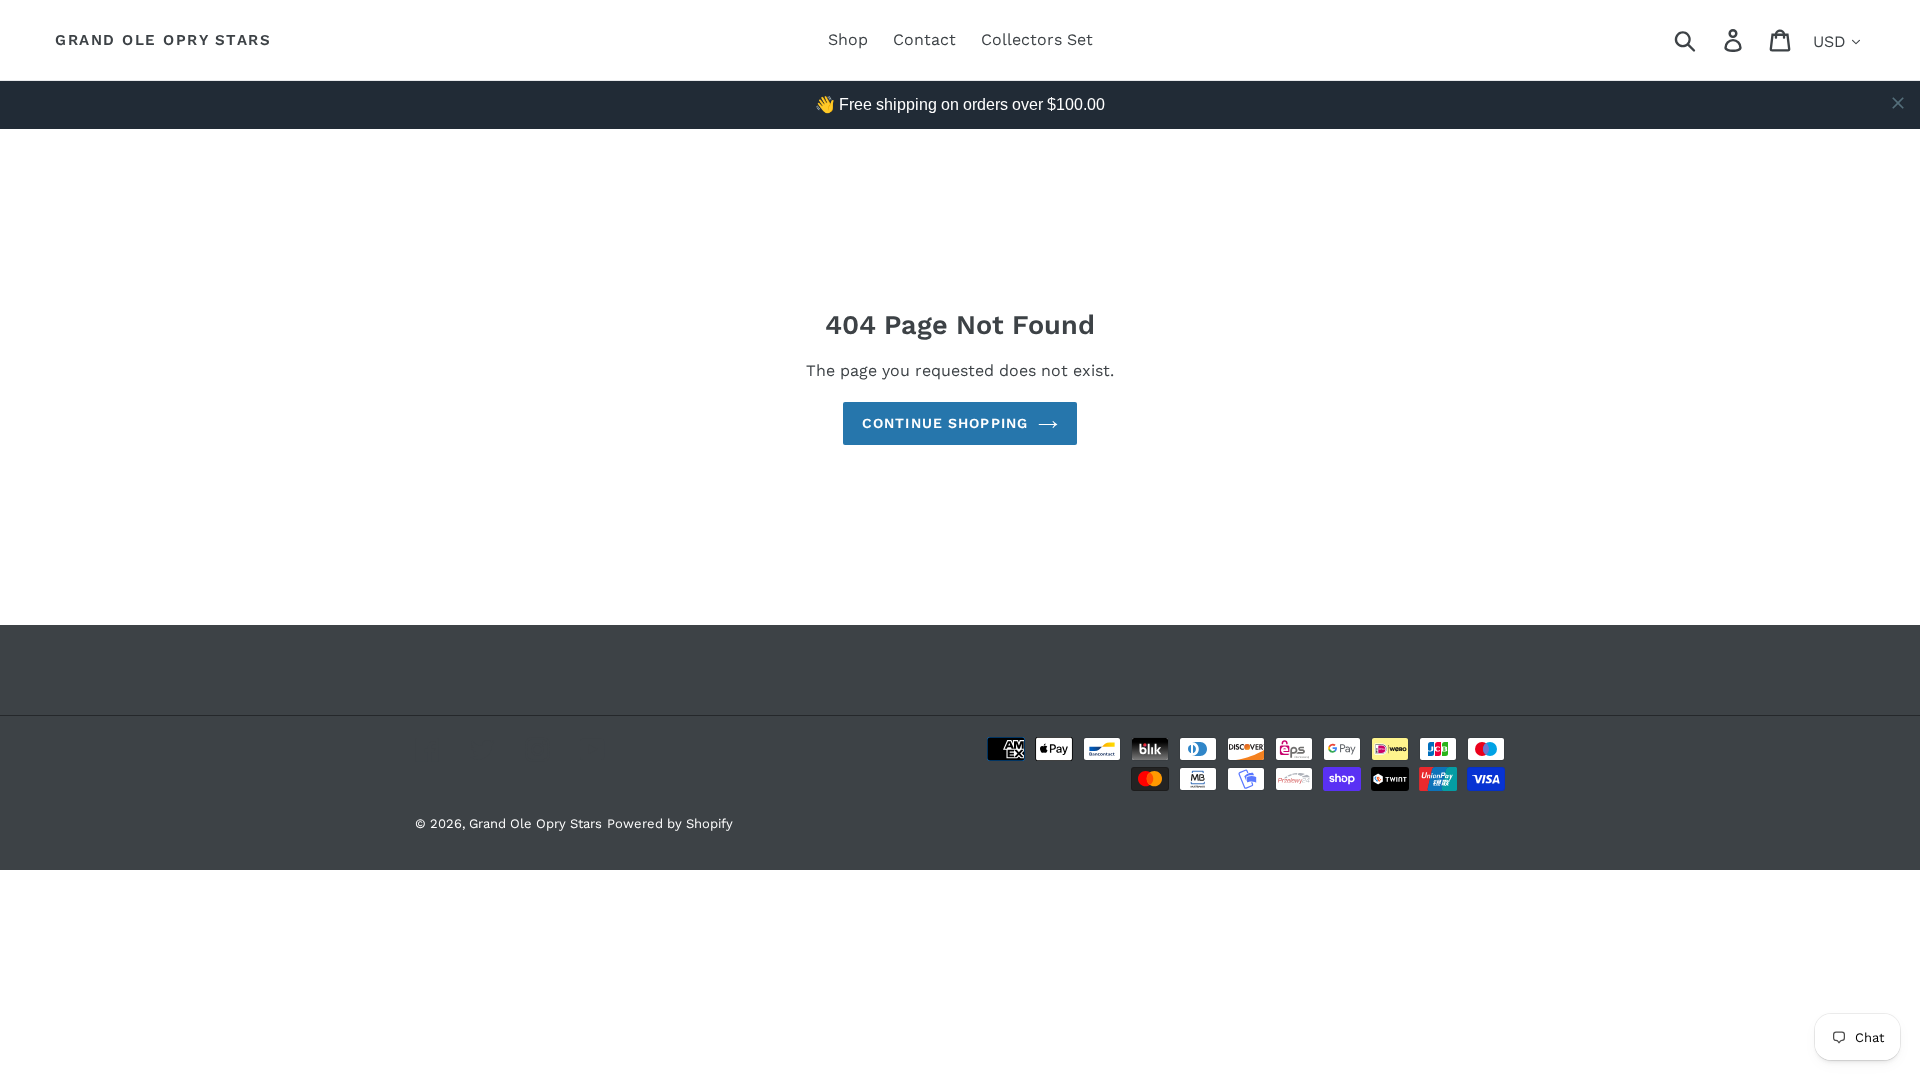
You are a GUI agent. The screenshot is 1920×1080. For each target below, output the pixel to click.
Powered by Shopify (670, 823)
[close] (1898, 103)
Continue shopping (945, 423)
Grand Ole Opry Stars (163, 40)
